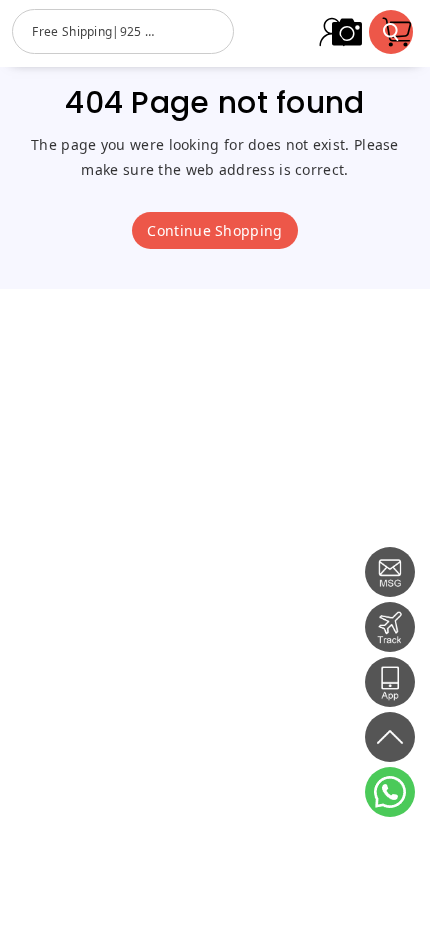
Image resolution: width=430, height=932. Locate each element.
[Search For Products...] (391, 32)
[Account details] (332, 32)
